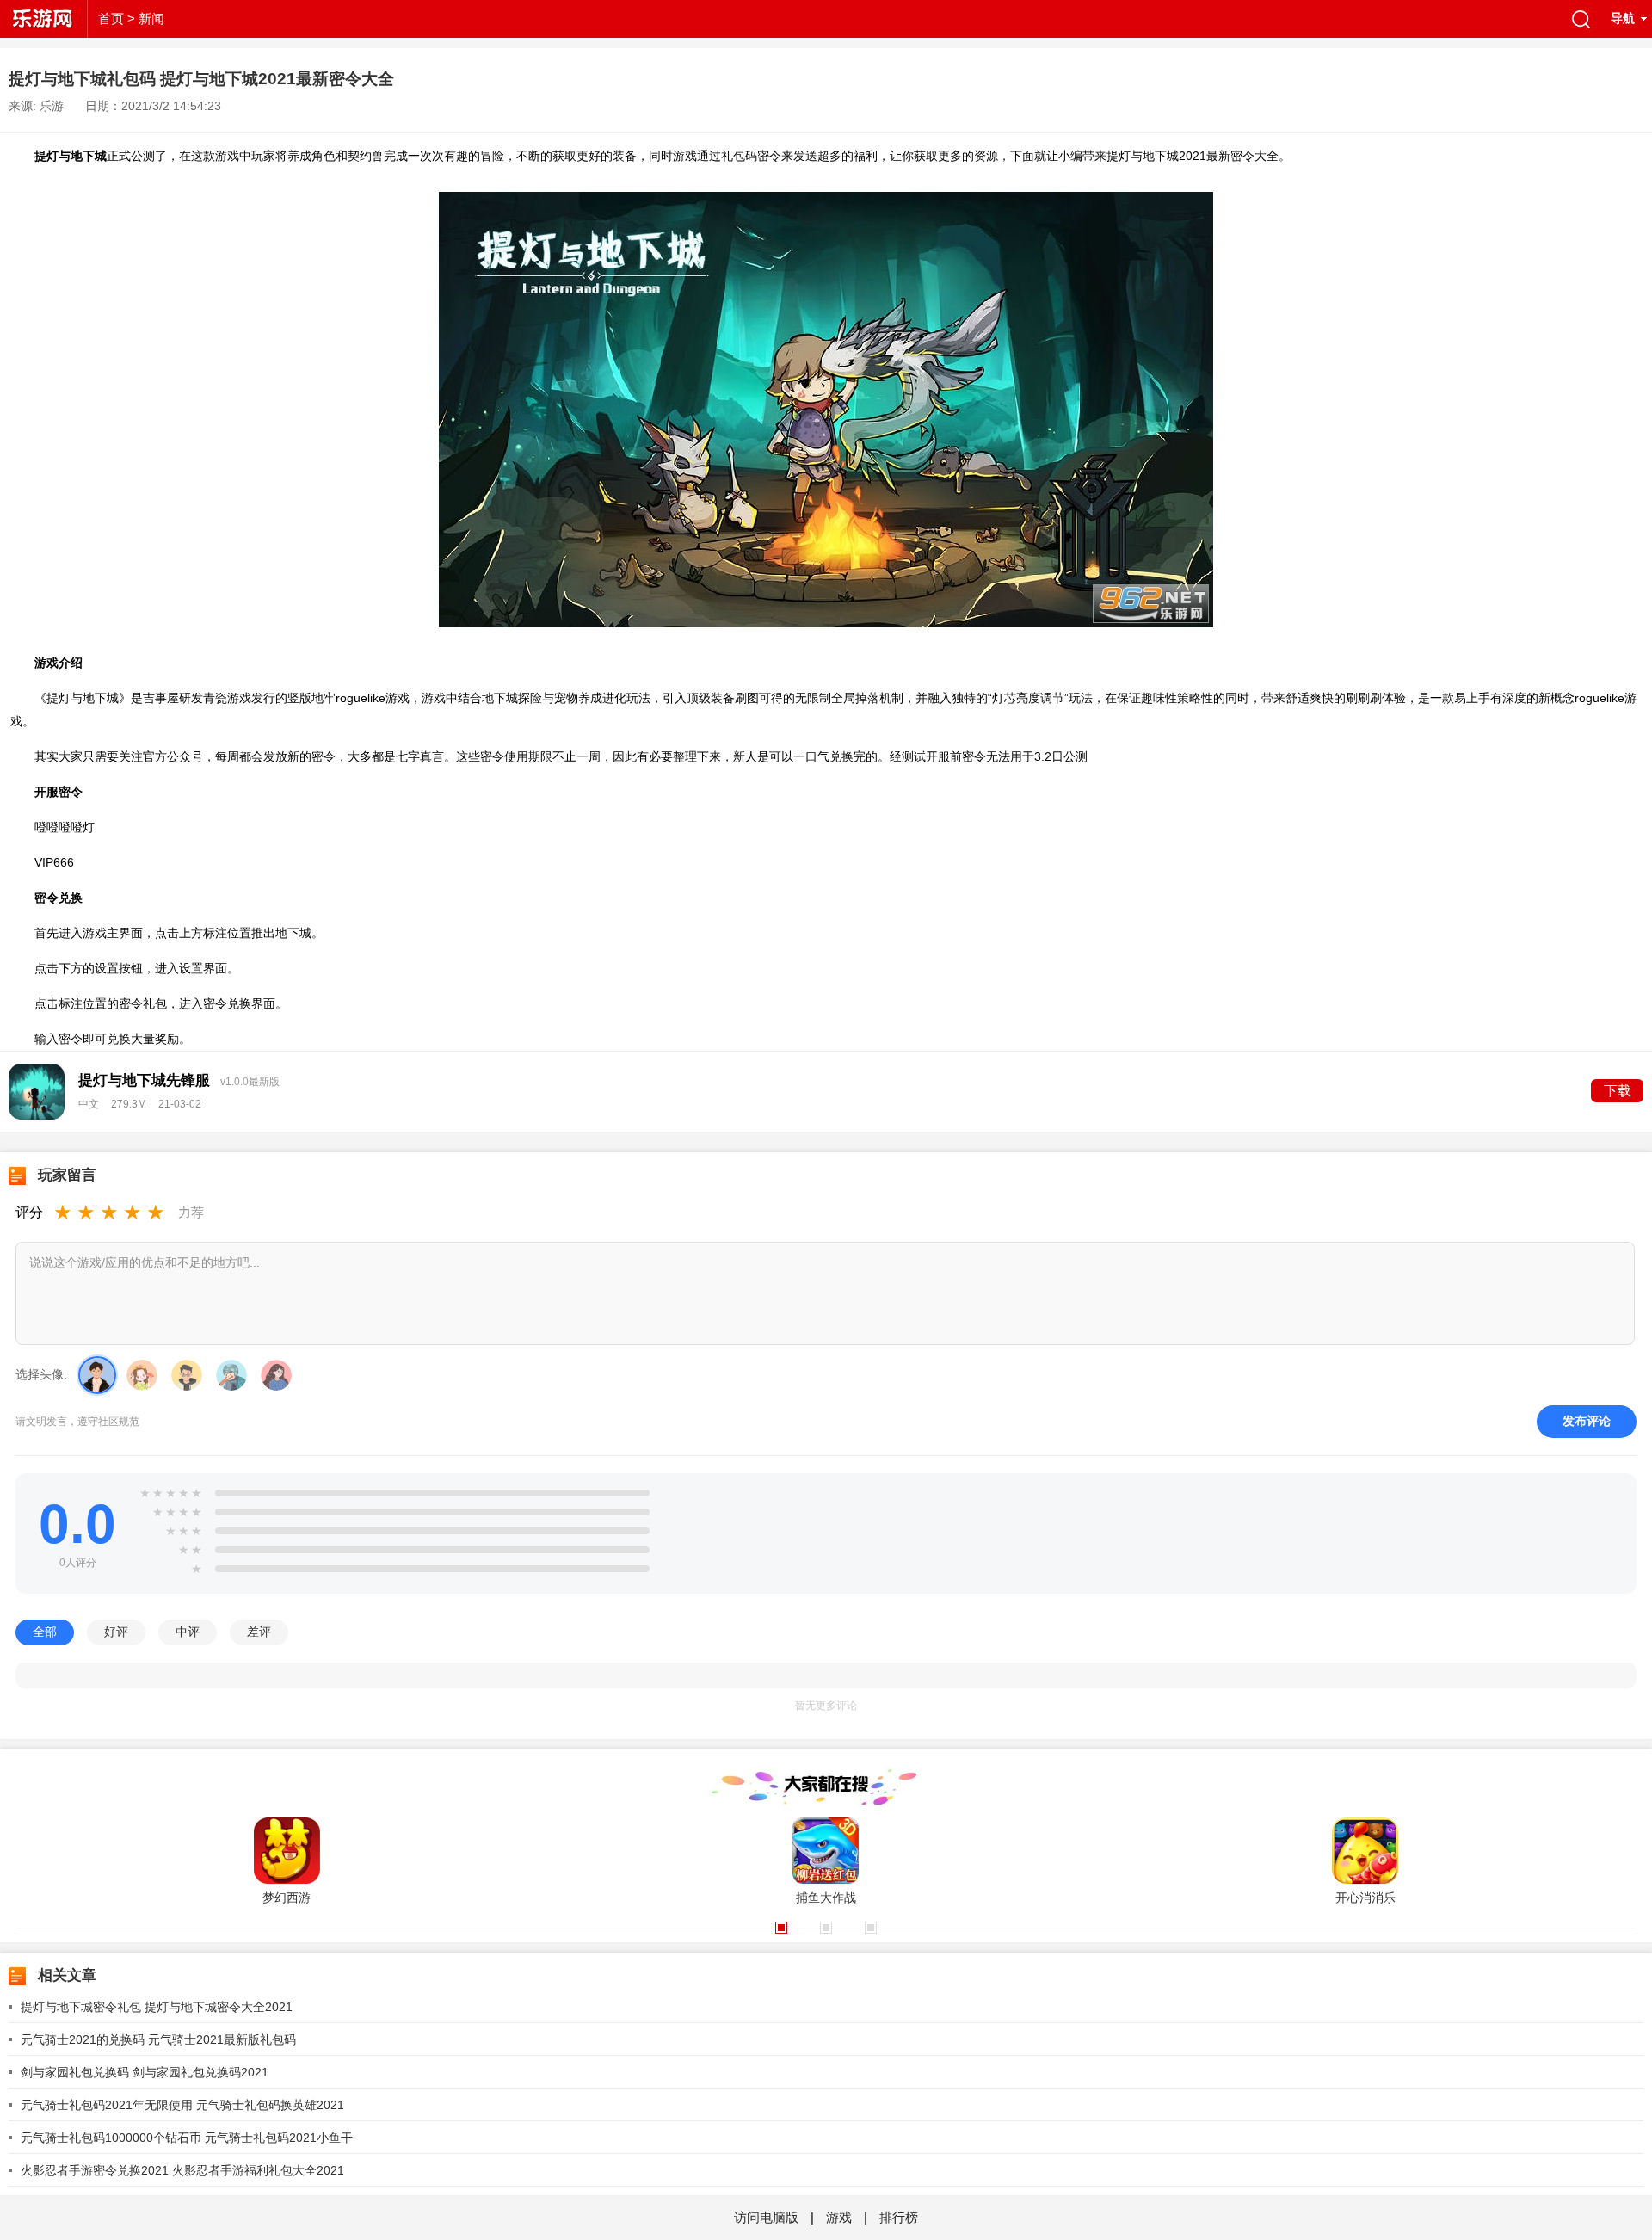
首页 (111, 19)
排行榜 (899, 2217)
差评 (259, 1632)
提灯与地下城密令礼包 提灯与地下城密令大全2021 (157, 2007)
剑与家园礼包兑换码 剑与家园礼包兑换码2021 (145, 2072)
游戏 (839, 2217)
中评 (188, 1632)
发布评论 (1587, 1421)
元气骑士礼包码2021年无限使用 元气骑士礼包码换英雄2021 (182, 2105)
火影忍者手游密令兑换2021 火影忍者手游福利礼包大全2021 (182, 2170)
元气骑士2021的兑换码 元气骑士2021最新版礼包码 (158, 2039)
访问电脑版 (768, 2217)
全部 (45, 1632)
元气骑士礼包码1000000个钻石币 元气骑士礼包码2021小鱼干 (187, 2138)
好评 (116, 1632)
